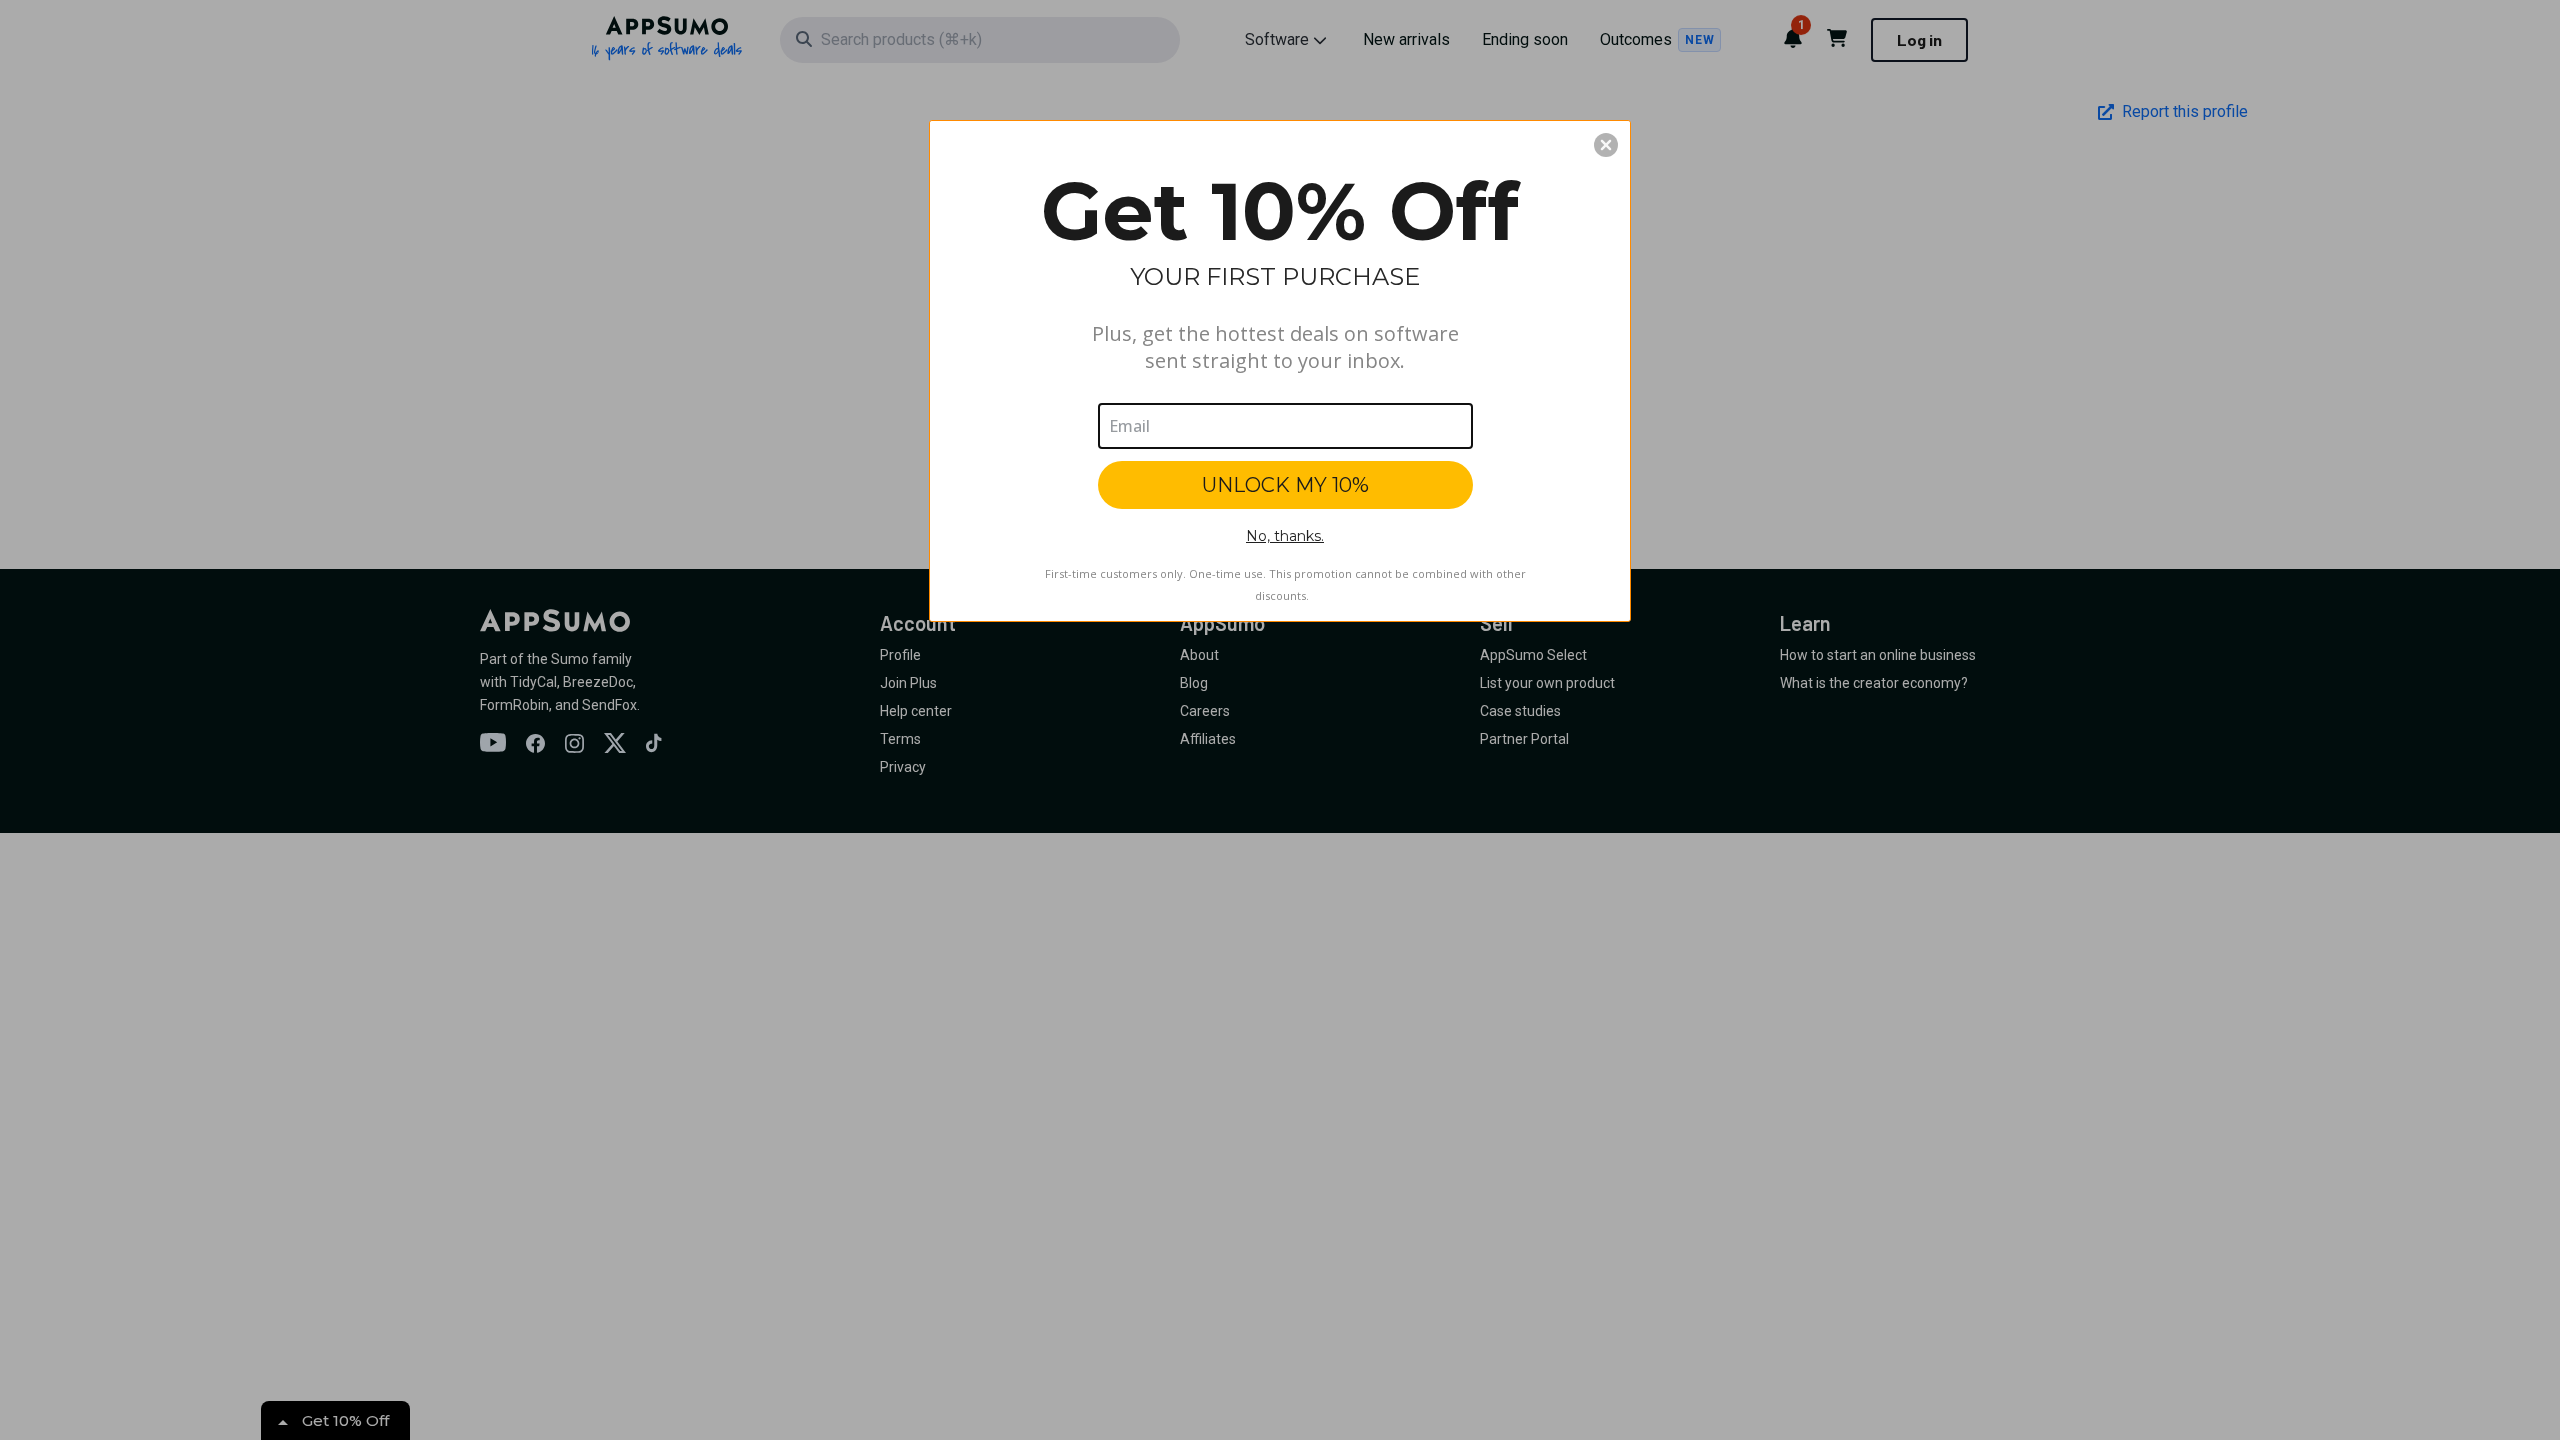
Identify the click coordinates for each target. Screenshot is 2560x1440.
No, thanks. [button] (1285, 536)
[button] (1606, 145)
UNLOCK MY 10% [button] (1285, 485)
